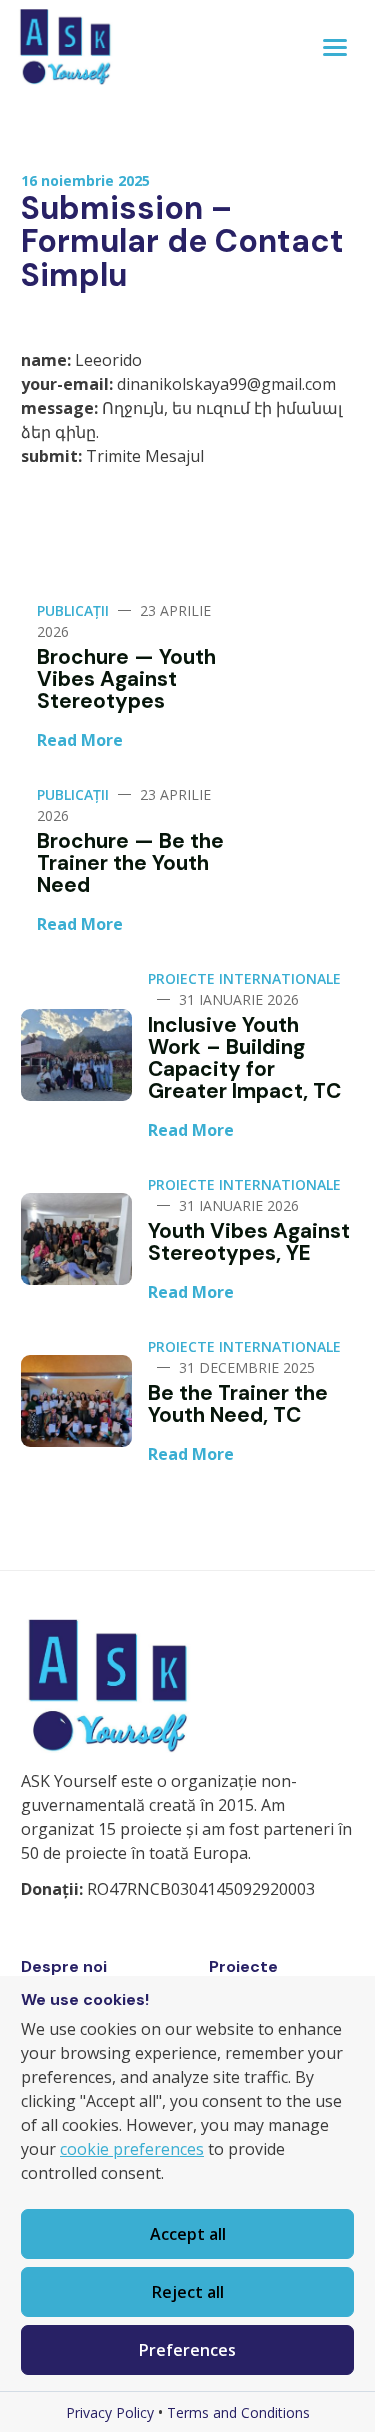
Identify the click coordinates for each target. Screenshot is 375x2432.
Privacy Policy (110, 2412)
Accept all (188, 2234)
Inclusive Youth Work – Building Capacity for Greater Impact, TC (244, 1057)
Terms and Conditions (238, 2412)
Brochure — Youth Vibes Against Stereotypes (126, 678)
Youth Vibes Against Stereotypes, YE (249, 1241)
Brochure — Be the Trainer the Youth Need (130, 862)
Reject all (188, 2292)
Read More (80, 740)
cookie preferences (132, 2149)
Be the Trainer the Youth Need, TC (238, 1403)
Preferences (187, 2350)
